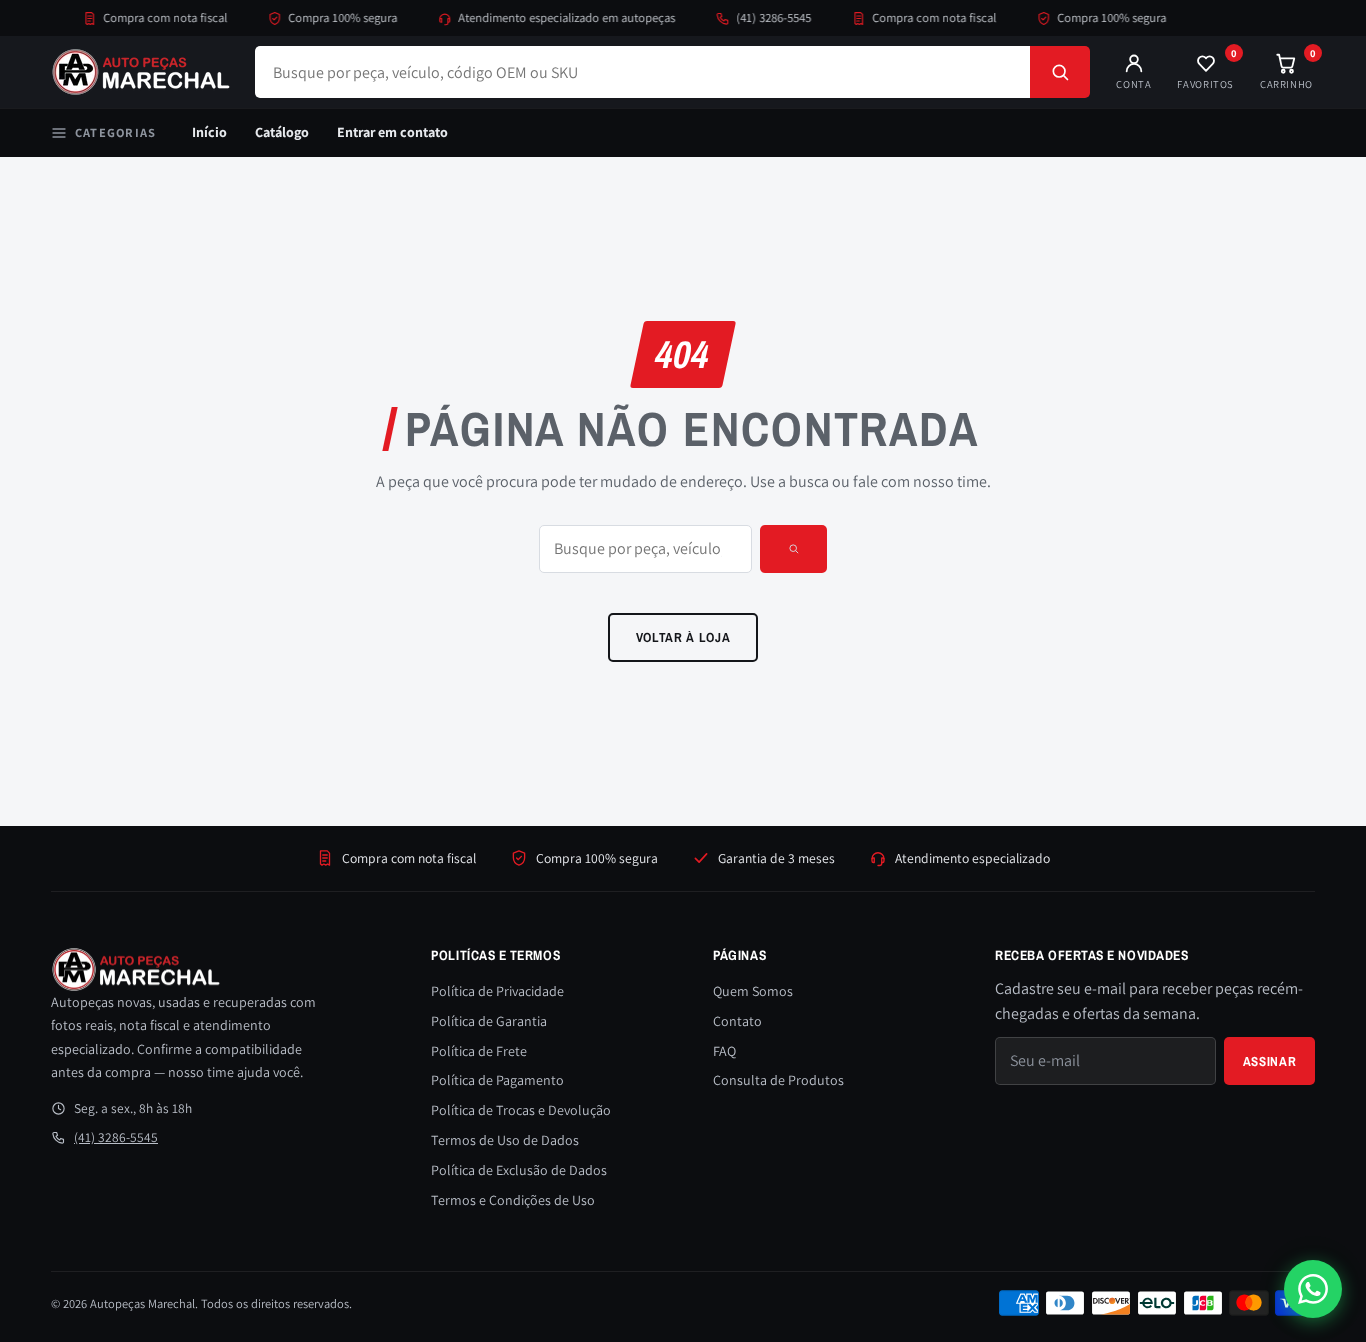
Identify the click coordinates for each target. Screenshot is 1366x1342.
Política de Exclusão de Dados (519, 1170)
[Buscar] (1060, 72)
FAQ (724, 1051)
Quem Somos (753, 991)
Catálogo (282, 132)
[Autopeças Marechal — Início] (141, 72)
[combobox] (642, 72)
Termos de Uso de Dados (505, 1140)
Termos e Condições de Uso (513, 1200)
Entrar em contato (392, 132)
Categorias (115, 132)
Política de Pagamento (497, 1080)
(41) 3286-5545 (760, 17)
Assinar (1270, 1061)
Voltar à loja (683, 637)
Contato (737, 1021)
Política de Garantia (489, 1021)
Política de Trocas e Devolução (521, 1110)
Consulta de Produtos (778, 1080)
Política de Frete (479, 1051)
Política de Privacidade (497, 991)
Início (209, 132)
